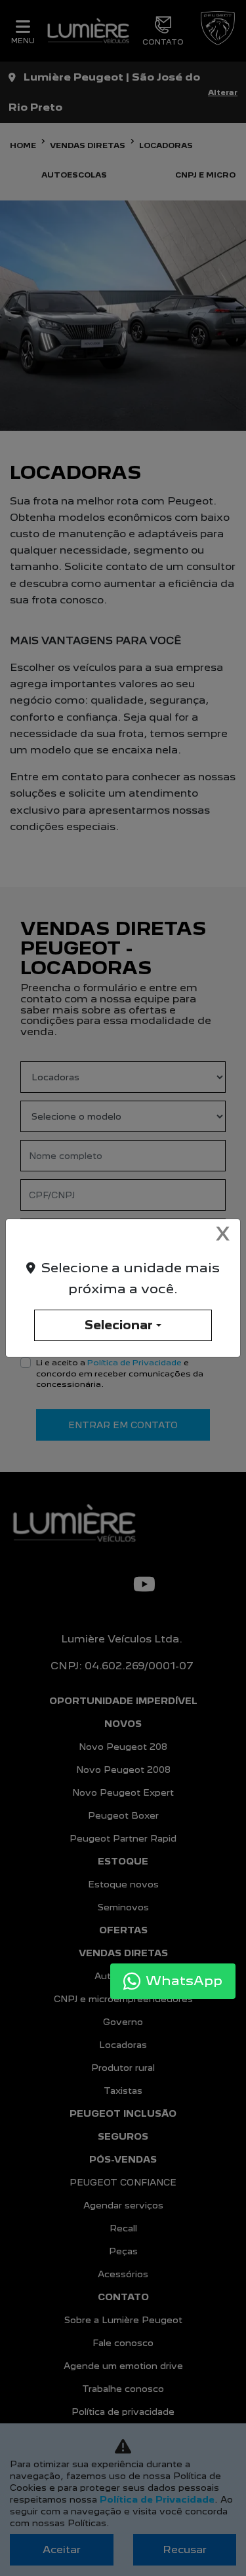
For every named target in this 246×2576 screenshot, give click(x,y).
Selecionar (119, 1325)
